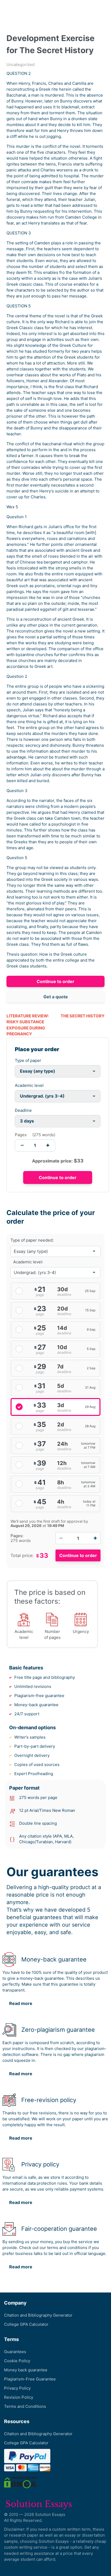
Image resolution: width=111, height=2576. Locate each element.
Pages (21, 1135)
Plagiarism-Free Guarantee (30, 2379)
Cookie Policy (17, 2361)
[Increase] (95, 1538)
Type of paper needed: (32, 1240)
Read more (21, 2003)
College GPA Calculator (26, 2324)
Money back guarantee (26, 2370)
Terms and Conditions (25, 2406)
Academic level (29, 1085)
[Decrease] (61, 1538)
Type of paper (28, 1060)
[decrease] (22, 1145)
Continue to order (55, 981)
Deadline (23, 1110)
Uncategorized (20, 65)
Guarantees (15, 2352)
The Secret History (83, 1016)
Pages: (17, 1536)
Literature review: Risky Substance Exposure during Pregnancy (28, 1025)
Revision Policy (19, 2397)
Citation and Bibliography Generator (38, 2315)
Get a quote (56, 997)
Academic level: (28, 1262)
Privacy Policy (17, 2388)
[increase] (48, 1145)
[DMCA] (21, 2482)
